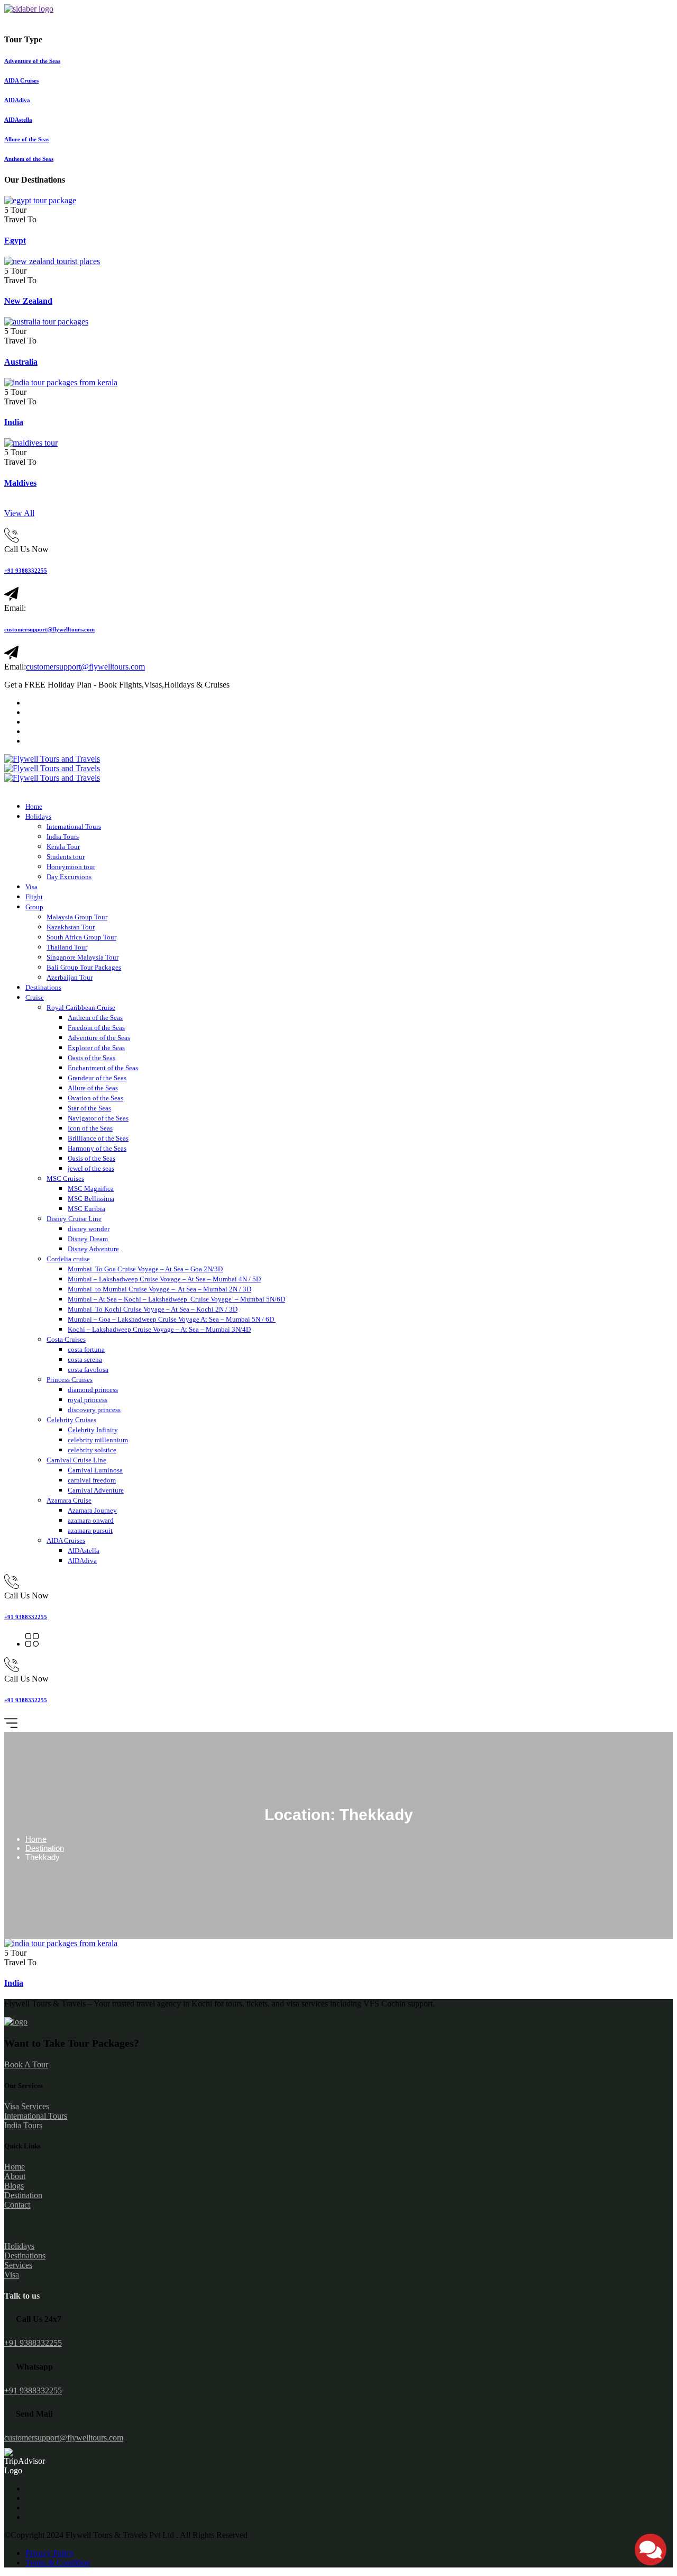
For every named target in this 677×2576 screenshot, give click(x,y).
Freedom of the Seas (96, 1028)
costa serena (85, 1359)
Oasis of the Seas (92, 1058)
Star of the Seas (89, 1108)
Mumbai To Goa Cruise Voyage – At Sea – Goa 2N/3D (145, 1269)
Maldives (20, 483)
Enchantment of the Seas (103, 1068)
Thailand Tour (67, 947)
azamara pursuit (90, 1530)
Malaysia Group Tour (77, 917)
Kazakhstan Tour (71, 927)
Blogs (14, 2186)
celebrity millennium (98, 1440)
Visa (31, 887)
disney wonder (89, 1229)
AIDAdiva (82, 1561)
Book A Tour (26, 2064)
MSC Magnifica (91, 1188)
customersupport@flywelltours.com (49, 629)
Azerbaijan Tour (70, 977)
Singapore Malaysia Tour (83, 957)
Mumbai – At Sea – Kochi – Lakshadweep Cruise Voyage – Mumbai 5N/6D (176, 1299)
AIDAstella (84, 1551)
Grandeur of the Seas (97, 1078)
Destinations (43, 987)
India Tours (63, 837)
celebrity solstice (92, 1450)
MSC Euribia (86, 1209)
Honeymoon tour (71, 867)
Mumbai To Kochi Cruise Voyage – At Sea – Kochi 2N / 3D (153, 1309)
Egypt (15, 241)
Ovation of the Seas (95, 1098)
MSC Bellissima (91, 1199)
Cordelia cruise (68, 1259)
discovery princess (94, 1410)
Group (34, 907)
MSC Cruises (65, 1178)
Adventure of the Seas (99, 1038)
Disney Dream (88, 1239)
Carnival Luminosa (95, 1470)
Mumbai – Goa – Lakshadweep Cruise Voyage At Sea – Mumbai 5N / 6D (172, 1319)
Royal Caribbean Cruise (81, 1007)
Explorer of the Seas (96, 1048)
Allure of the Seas (93, 1088)
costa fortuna (86, 1349)
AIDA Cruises (66, 1540)
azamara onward (91, 1520)
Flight (34, 897)
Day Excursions (69, 877)
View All (19, 513)
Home (34, 806)
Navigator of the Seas (98, 1118)
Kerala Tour (63, 847)
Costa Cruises (66, 1339)
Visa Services (27, 2106)
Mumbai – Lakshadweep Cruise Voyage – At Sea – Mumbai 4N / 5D (164, 1279)
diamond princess (93, 1390)
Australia (21, 362)
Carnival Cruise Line (76, 1460)
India (14, 422)
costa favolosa (88, 1370)
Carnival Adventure (96, 1490)
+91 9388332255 (26, 571)
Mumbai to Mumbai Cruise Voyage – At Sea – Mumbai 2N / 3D (159, 1289)
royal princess (88, 1400)
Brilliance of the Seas (98, 1138)
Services (18, 2265)
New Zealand (28, 301)
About (15, 2176)
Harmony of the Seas (97, 1148)
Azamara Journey (92, 1510)
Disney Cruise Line (74, 1219)
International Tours (74, 826)
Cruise (35, 997)
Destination (45, 1848)
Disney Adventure (93, 1249)
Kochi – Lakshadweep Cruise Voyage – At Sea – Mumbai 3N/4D (159, 1329)
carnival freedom (92, 1480)
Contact (17, 2205)
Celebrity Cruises (71, 1420)
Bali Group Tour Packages (84, 967)
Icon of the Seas (90, 1128)
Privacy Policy (50, 2553)
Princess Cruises (70, 1380)
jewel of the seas (91, 1168)
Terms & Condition (58, 2563)
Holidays (38, 816)
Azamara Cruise (69, 1500)
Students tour (66, 857)
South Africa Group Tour (81, 937)
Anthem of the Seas (95, 1018)
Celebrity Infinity (93, 1430)
